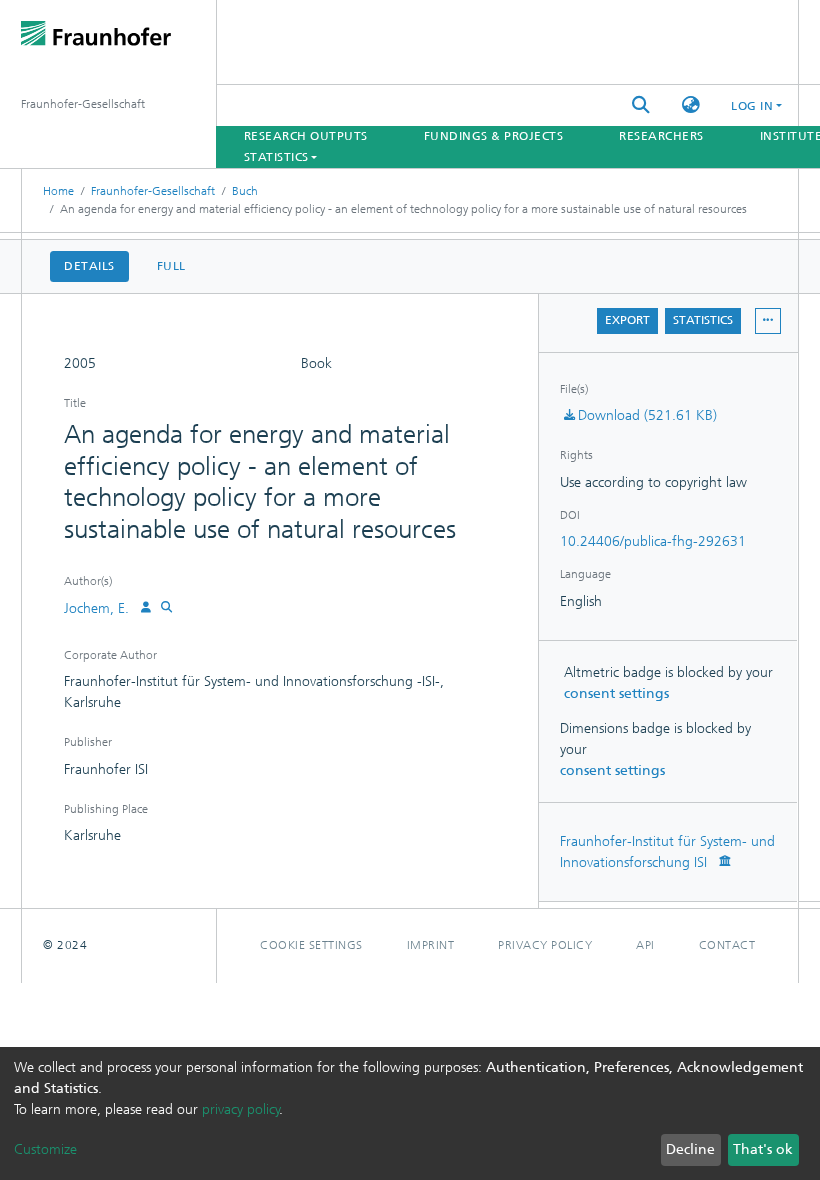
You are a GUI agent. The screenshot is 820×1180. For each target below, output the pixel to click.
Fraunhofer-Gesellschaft (153, 191)
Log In (752, 106)
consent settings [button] (616, 693)
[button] (691, 105)
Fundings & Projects (494, 136)
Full (171, 266)
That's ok (763, 1149)
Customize (45, 1149)
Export (627, 320)
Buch (245, 191)
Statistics (703, 320)
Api (645, 945)
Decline (690, 1149)
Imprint (431, 945)
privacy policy (241, 1109)
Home (58, 191)
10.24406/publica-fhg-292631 (653, 541)
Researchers (661, 136)
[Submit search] (641, 105)
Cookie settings (311, 945)
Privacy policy (545, 945)
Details (89, 266)
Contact (727, 945)
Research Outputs (306, 136)
